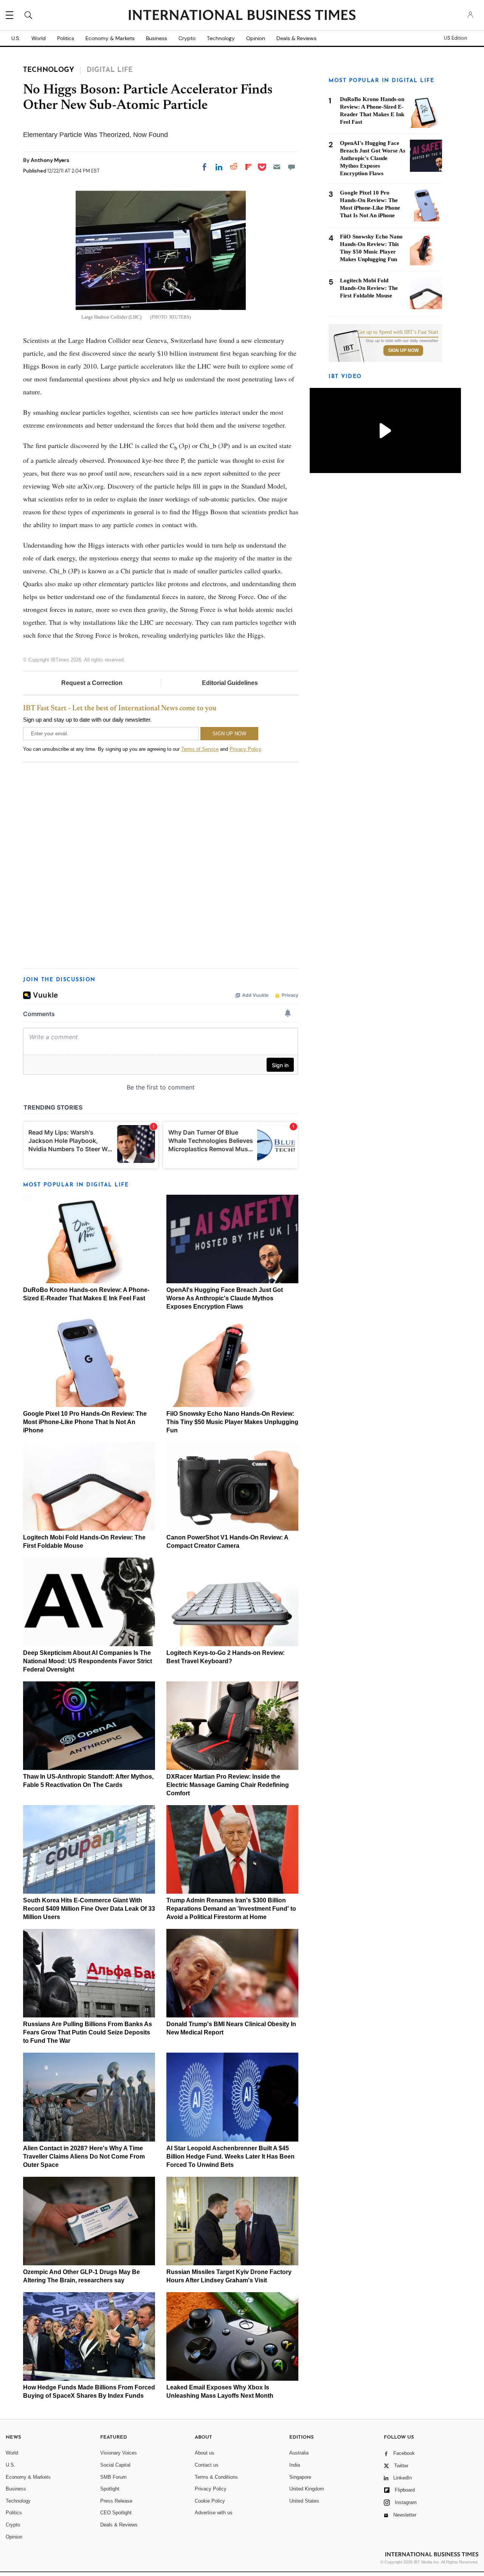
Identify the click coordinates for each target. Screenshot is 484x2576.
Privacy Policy (245, 749)
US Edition (455, 38)
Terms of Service (200, 749)
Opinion (256, 38)
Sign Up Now (403, 350)
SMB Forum (113, 2477)
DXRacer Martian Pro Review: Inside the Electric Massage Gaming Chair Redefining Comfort (228, 1785)
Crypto (187, 38)
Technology (221, 38)
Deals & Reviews (296, 38)
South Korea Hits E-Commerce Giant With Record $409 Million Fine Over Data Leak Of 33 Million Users (89, 1909)
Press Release (116, 2501)
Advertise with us (214, 2513)
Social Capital (115, 2465)
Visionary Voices (119, 2453)
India (295, 2465)
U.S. (16, 38)
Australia (299, 2453)
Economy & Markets (110, 38)
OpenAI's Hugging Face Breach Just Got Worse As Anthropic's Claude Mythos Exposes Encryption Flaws (225, 1298)
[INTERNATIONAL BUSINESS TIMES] (242, 16)
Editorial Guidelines (230, 683)
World (39, 38)
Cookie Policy (210, 2501)
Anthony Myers (50, 160)
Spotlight (110, 2489)
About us (205, 2453)
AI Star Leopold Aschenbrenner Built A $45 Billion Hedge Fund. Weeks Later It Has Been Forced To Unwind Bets (230, 2157)
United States (304, 2501)
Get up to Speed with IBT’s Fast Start (398, 332)
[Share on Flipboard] (248, 167)
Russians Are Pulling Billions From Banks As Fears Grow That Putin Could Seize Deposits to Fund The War (88, 2032)
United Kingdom (307, 2489)
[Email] (277, 167)
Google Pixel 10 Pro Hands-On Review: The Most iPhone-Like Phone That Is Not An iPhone (85, 1422)
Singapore (300, 2477)
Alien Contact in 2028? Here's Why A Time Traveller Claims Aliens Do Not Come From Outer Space (84, 2157)
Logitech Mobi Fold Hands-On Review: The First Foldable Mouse (369, 288)
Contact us (207, 2465)
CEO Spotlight (116, 2513)
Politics (66, 38)
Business (157, 38)
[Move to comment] (292, 167)
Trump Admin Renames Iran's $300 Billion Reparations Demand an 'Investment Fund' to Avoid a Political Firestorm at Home (231, 1909)
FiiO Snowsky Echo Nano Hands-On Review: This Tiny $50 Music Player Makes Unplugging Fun (232, 1422)
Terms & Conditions (216, 2477)
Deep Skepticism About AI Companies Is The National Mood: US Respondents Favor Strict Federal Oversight (88, 1661)
